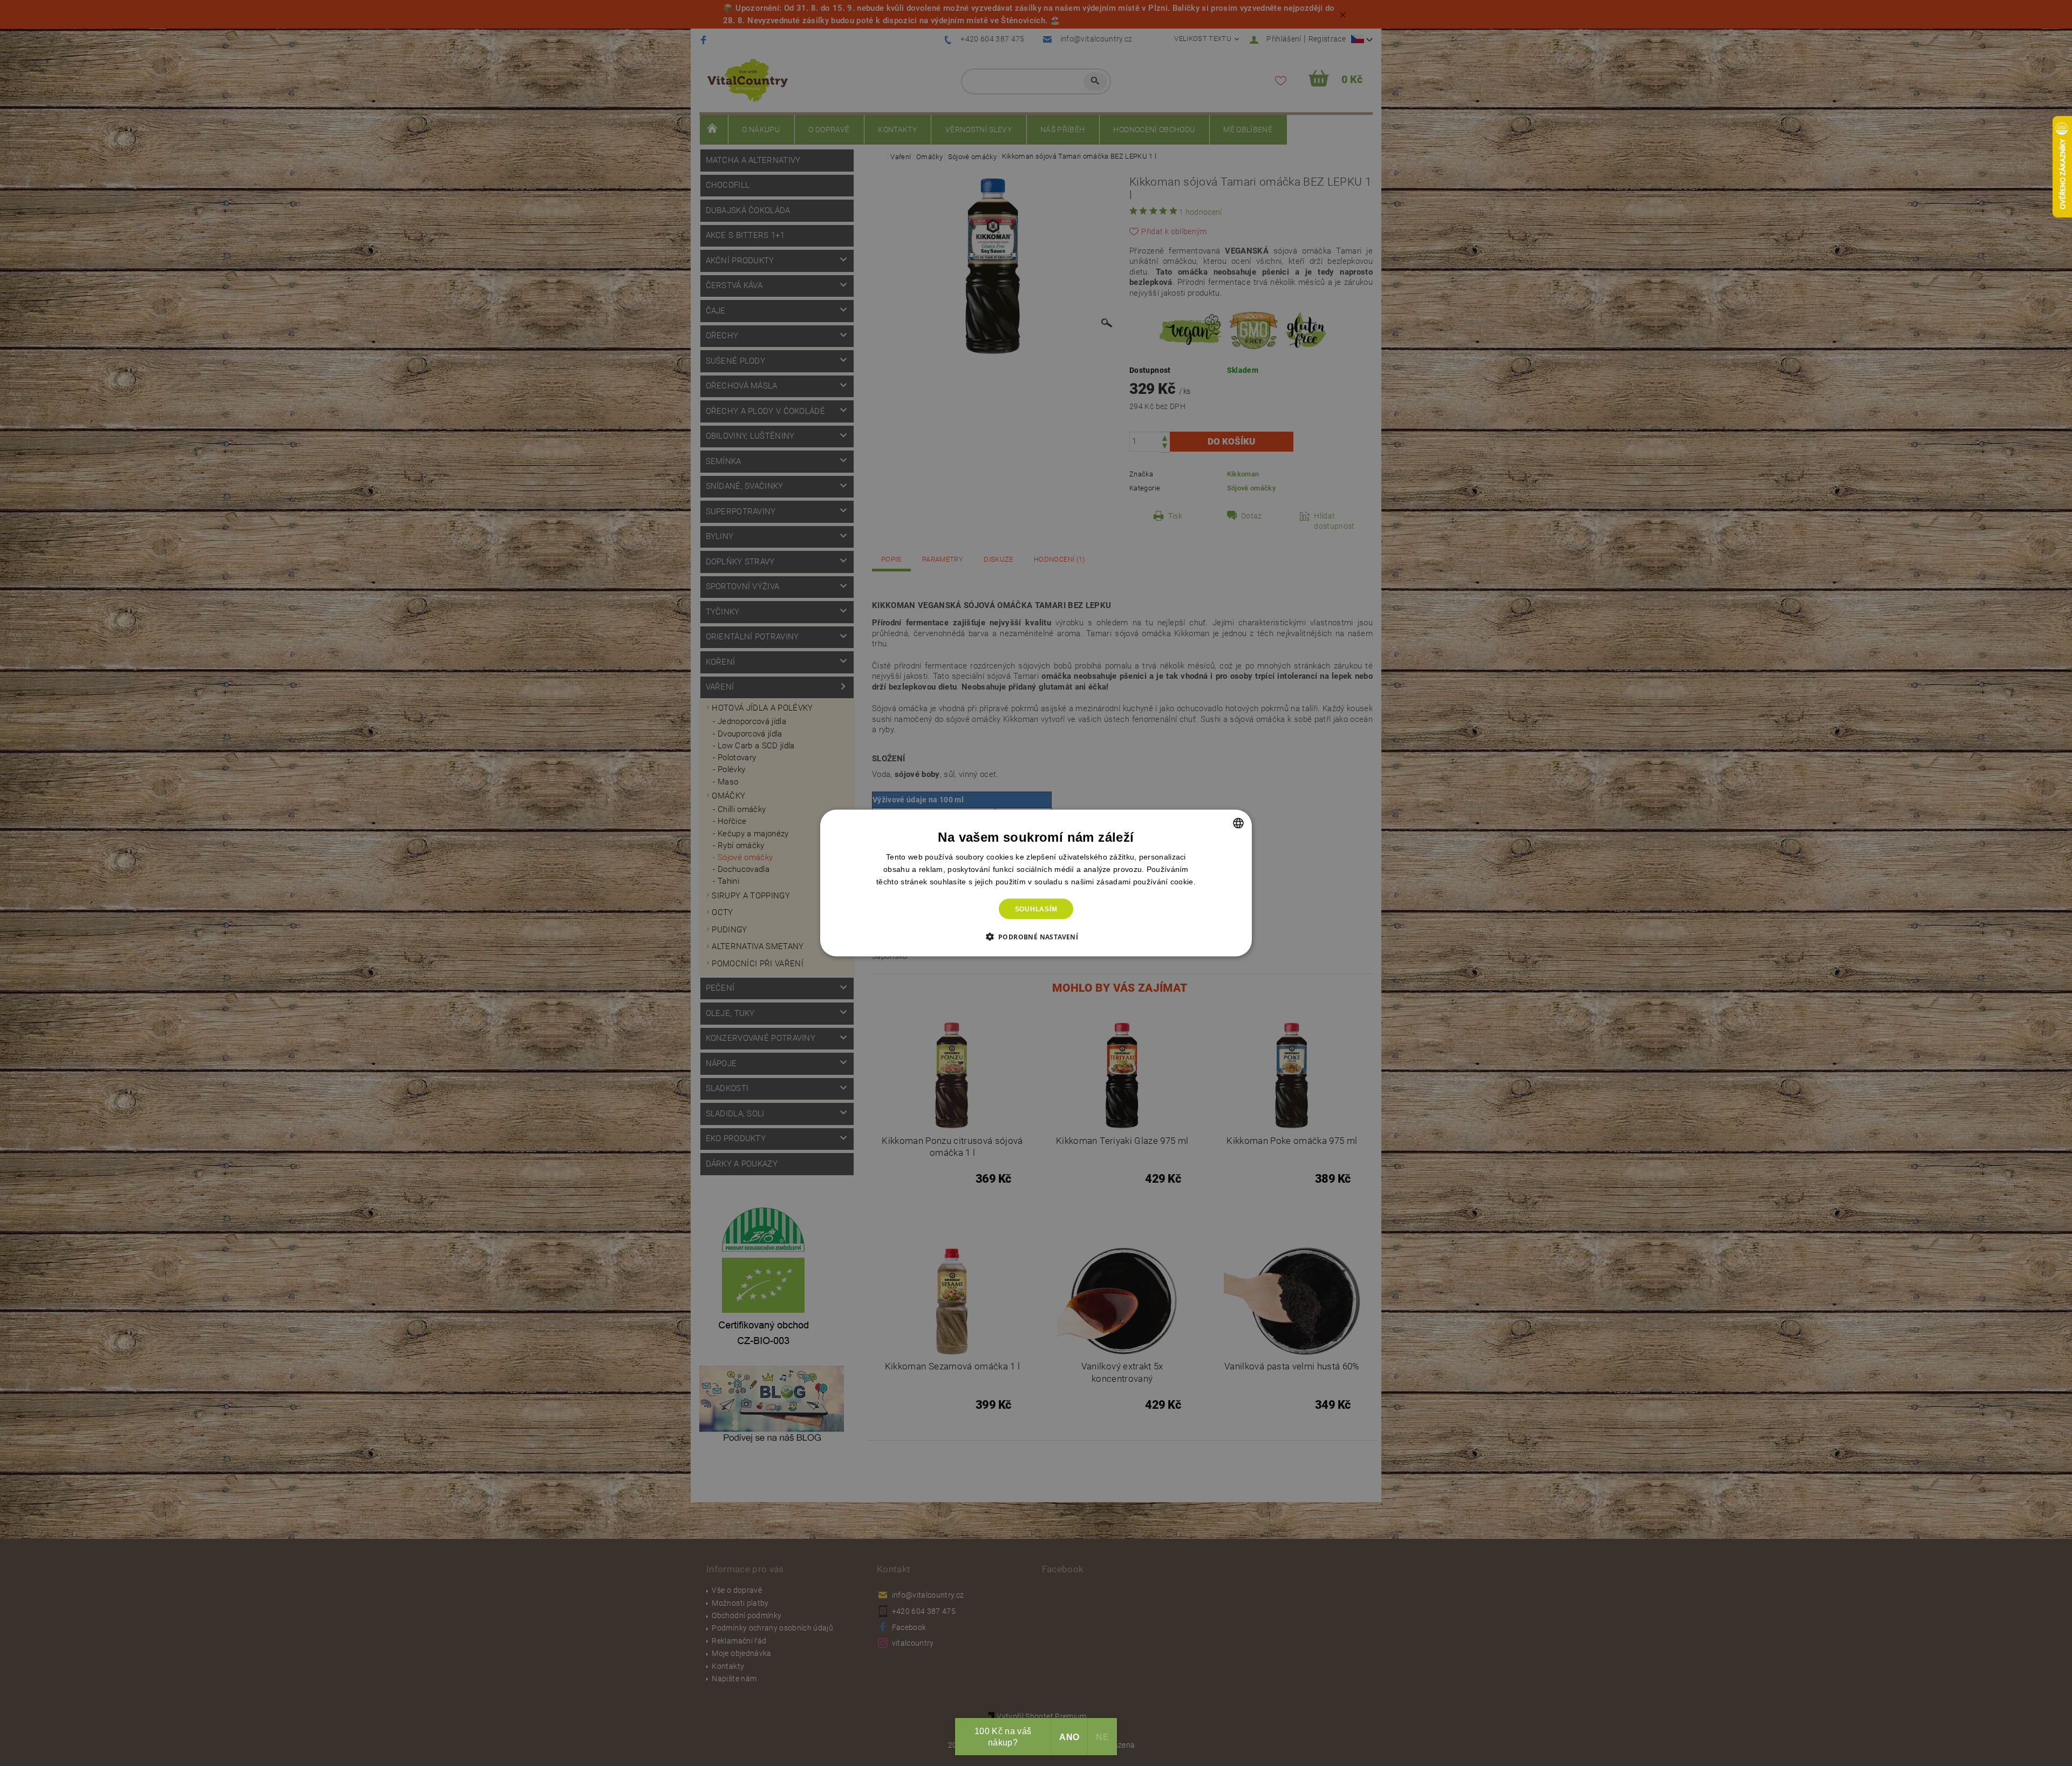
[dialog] (1036, 883)
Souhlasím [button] (1036, 909)
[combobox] (1238, 823)
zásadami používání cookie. (1146, 881)
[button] (1036, 937)
